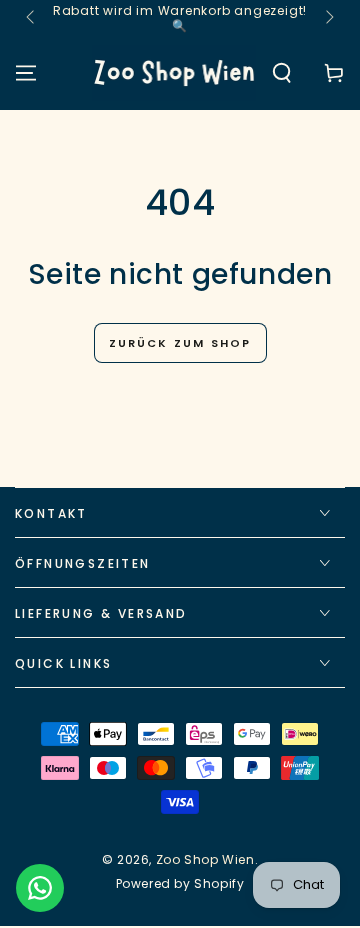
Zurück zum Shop (180, 343)
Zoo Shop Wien (205, 859)
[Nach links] (32, 18)
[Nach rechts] (328, 18)
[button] (282, 73)
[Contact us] (40, 888)
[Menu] (26, 73)
